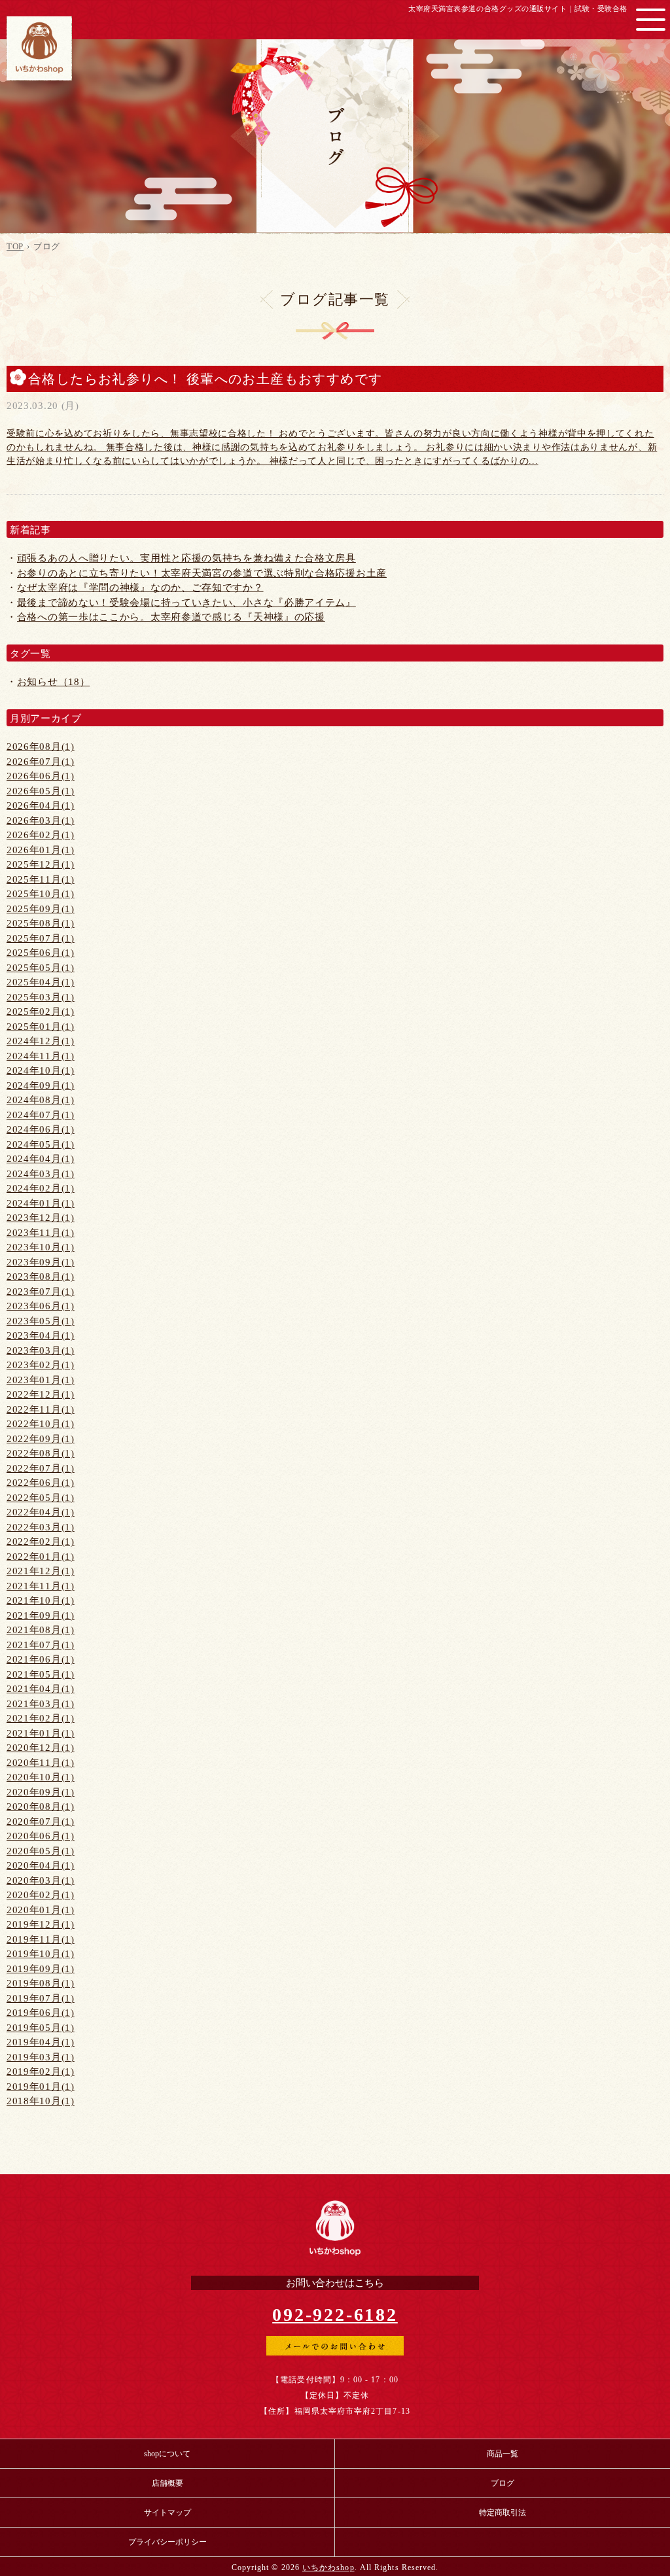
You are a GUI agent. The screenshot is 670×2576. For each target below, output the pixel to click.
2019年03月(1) (41, 2057)
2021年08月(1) (41, 1630)
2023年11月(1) (41, 1233)
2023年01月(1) (41, 1380)
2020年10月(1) (41, 1777)
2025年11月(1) (41, 879)
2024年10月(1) (41, 1070)
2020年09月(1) (41, 1792)
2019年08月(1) (41, 1983)
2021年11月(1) (41, 1586)
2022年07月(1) (41, 1468)
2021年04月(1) (41, 1689)
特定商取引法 (502, 2513)
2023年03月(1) (41, 1350)
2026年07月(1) (41, 762)
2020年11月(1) (41, 1763)
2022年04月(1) (41, 1512)
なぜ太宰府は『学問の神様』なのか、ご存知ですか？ (140, 588)
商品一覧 (502, 2454)
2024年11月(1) (41, 1056)
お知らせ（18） (54, 682)
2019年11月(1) (41, 1939)
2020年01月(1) (41, 1910)
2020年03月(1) (41, 1880)
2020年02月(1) (41, 1895)
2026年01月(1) (41, 850)
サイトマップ (167, 2513)
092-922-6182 (335, 2315)
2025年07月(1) (41, 938)
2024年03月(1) (41, 1174)
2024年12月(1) (41, 1041)
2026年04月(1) (41, 805)
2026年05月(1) (41, 791)
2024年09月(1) (41, 1085)
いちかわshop (328, 2567)
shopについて (167, 2454)
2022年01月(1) (41, 1557)
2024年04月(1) (41, 1159)
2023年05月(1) (41, 1321)
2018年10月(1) (41, 2101)
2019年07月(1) (41, 1998)
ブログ (502, 2483)
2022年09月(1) (41, 1439)
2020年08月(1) (41, 1807)
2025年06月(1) (41, 953)
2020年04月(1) (41, 1865)
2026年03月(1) (41, 820)
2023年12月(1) (41, 1218)
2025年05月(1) (41, 968)
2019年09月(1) (41, 1969)
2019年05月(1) (41, 2028)
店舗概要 (167, 2483)
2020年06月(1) (41, 1836)
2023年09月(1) (41, 1262)
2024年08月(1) (41, 1100)
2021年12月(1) (41, 1571)
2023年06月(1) (41, 1306)
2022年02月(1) (41, 1542)
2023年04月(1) (41, 1335)
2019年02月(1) (41, 2072)
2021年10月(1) (41, 1600)
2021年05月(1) (41, 1674)
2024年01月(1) (41, 1203)
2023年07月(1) (41, 1292)
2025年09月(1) (41, 909)
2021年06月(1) (41, 1659)
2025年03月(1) (41, 997)
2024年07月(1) (41, 1115)
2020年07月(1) (41, 1822)
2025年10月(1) (41, 894)
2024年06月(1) (41, 1129)
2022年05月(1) (41, 1498)
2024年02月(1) (41, 1188)
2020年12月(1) (41, 1748)
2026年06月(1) (41, 776)
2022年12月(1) (41, 1394)
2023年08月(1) (41, 1277)
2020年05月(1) (41, 1851)
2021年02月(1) (41, 1718)
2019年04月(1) (41, 2042)
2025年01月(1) (41, 1027)
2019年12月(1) (41, 1924)
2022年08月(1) (41, 1453)
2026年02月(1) (41, 835)
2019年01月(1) (41, 2087)
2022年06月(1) (41, 1483)
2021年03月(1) (41, 1704)
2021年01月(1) (41, 1733)
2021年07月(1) (41, 1645)
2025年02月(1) (41, 1012)
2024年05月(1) (41, 1144)
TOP (15, 246)
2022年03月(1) (41, 1527)
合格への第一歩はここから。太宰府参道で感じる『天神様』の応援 (171, 617)
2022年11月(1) (41, 1409)
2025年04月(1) (41, 982)
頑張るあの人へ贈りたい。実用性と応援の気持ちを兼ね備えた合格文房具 (186, 558)
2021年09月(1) (41, 1615)
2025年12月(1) (41, 864)
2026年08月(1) (41, 747)
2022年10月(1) (41, 1424)
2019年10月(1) (41, 1954)
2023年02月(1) (41, 1365)
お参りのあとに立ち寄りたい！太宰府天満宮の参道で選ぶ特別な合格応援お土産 (202, 573)
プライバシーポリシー (167, 2542)
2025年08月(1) (41, 923)
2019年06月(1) (41, 2013)
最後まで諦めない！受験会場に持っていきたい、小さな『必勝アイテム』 (186, 603)
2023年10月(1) (41, 1247)
